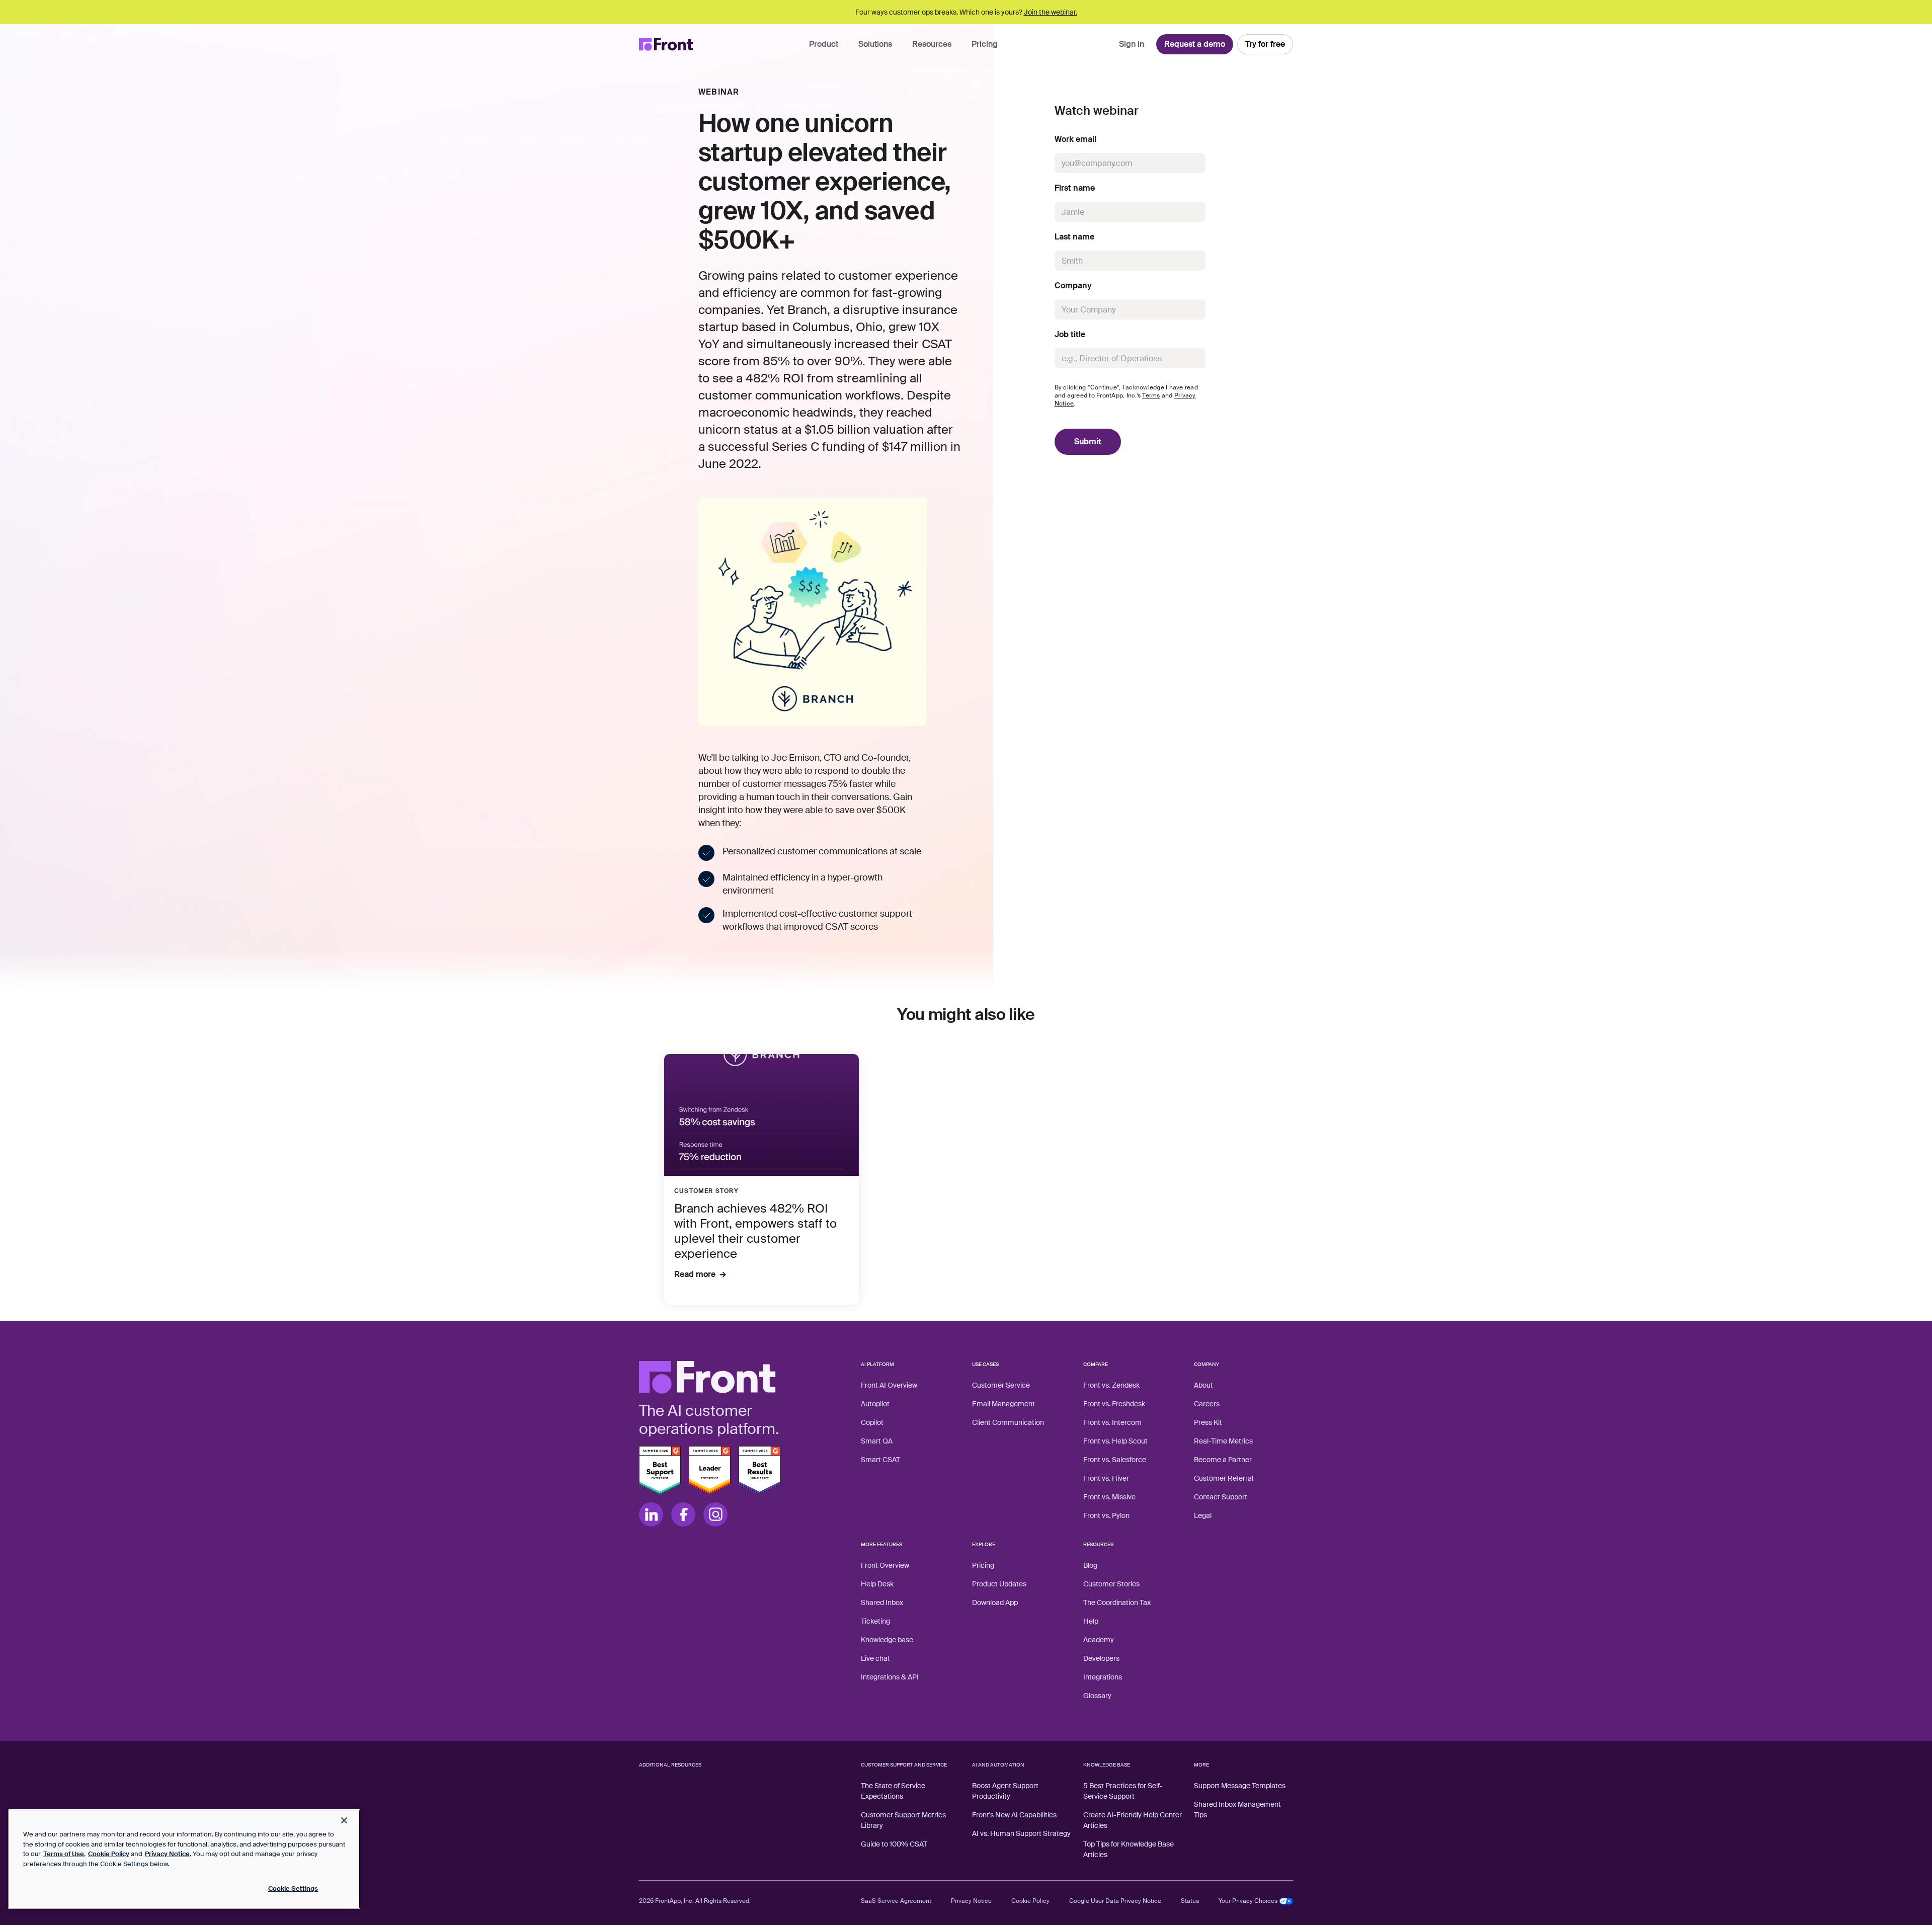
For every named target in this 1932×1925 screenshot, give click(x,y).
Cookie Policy (1030, 1901)
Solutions (875, 44)
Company (1073, 286)
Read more (695, 1274)
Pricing (985, 44)
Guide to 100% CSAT (894, 1844)
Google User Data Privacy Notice (1115, 1901)
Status (1190, 1901)
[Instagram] (715, 1514)
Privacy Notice (971, 1901)
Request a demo (1195, 44)
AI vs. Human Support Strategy (1021, 1833)
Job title (1070, 335)
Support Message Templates (1240, 1786)
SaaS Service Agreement (896, 1901)
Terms (1151, 395)
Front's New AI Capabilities (1014, 1815)
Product (824, 44)
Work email (1075, 139)
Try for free (1265, 44)
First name (1075, 188)
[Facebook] (683, 1514)
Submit (1088, 442)
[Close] (344, 1820)
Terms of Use (64, 1854)
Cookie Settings (293, 1889)
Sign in (1132, 44)
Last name (1074, 237)
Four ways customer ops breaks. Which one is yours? (966, 12)
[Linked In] (651, 1514)
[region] (184, 1859)
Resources (932, 44)
